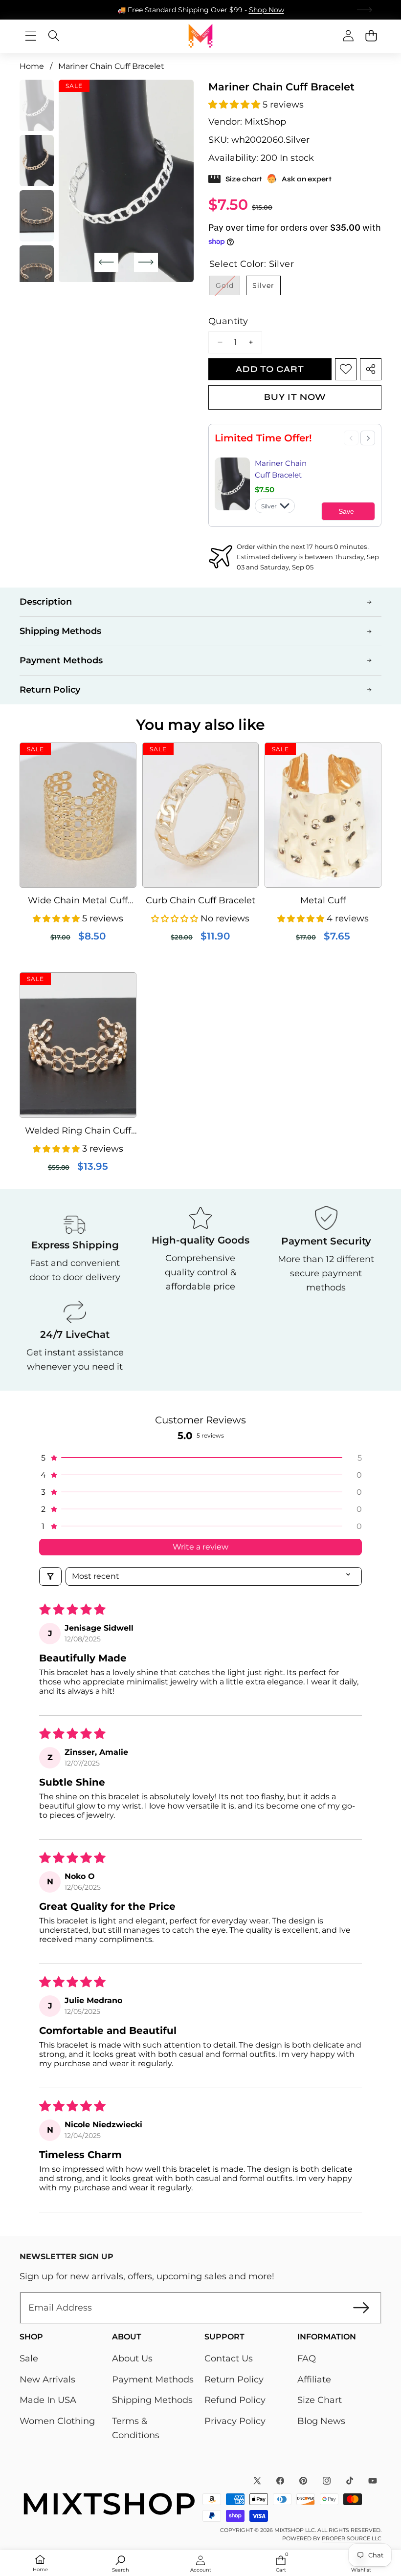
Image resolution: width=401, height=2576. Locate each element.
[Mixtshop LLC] (200, 36)
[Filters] (50, 1576)
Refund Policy (235, 2400)
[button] (365, 10)
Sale (29, 2358)
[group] (37, 105)
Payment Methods (153, 2380)
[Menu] (31, 36)
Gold (228, 288)
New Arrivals (47, 2380)
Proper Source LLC (352, 2538)
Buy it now (295, 397)
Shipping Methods (152, 2400)
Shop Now (267, 10)
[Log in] (348, 36)
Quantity (228, 321)
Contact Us (229, 2358)
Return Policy (234, 2380)
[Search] (54, 36)
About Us (132, 2358)
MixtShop (265, 122)
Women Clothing (57, 2421)
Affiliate (314, 2380)
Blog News (321, 2421)
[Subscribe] (361, 2308)
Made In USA (48, 2400)
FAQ (307, 2358)
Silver (263, 285)
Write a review (200, 1547)
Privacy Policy (235, 2421)
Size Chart (320, 2400)
